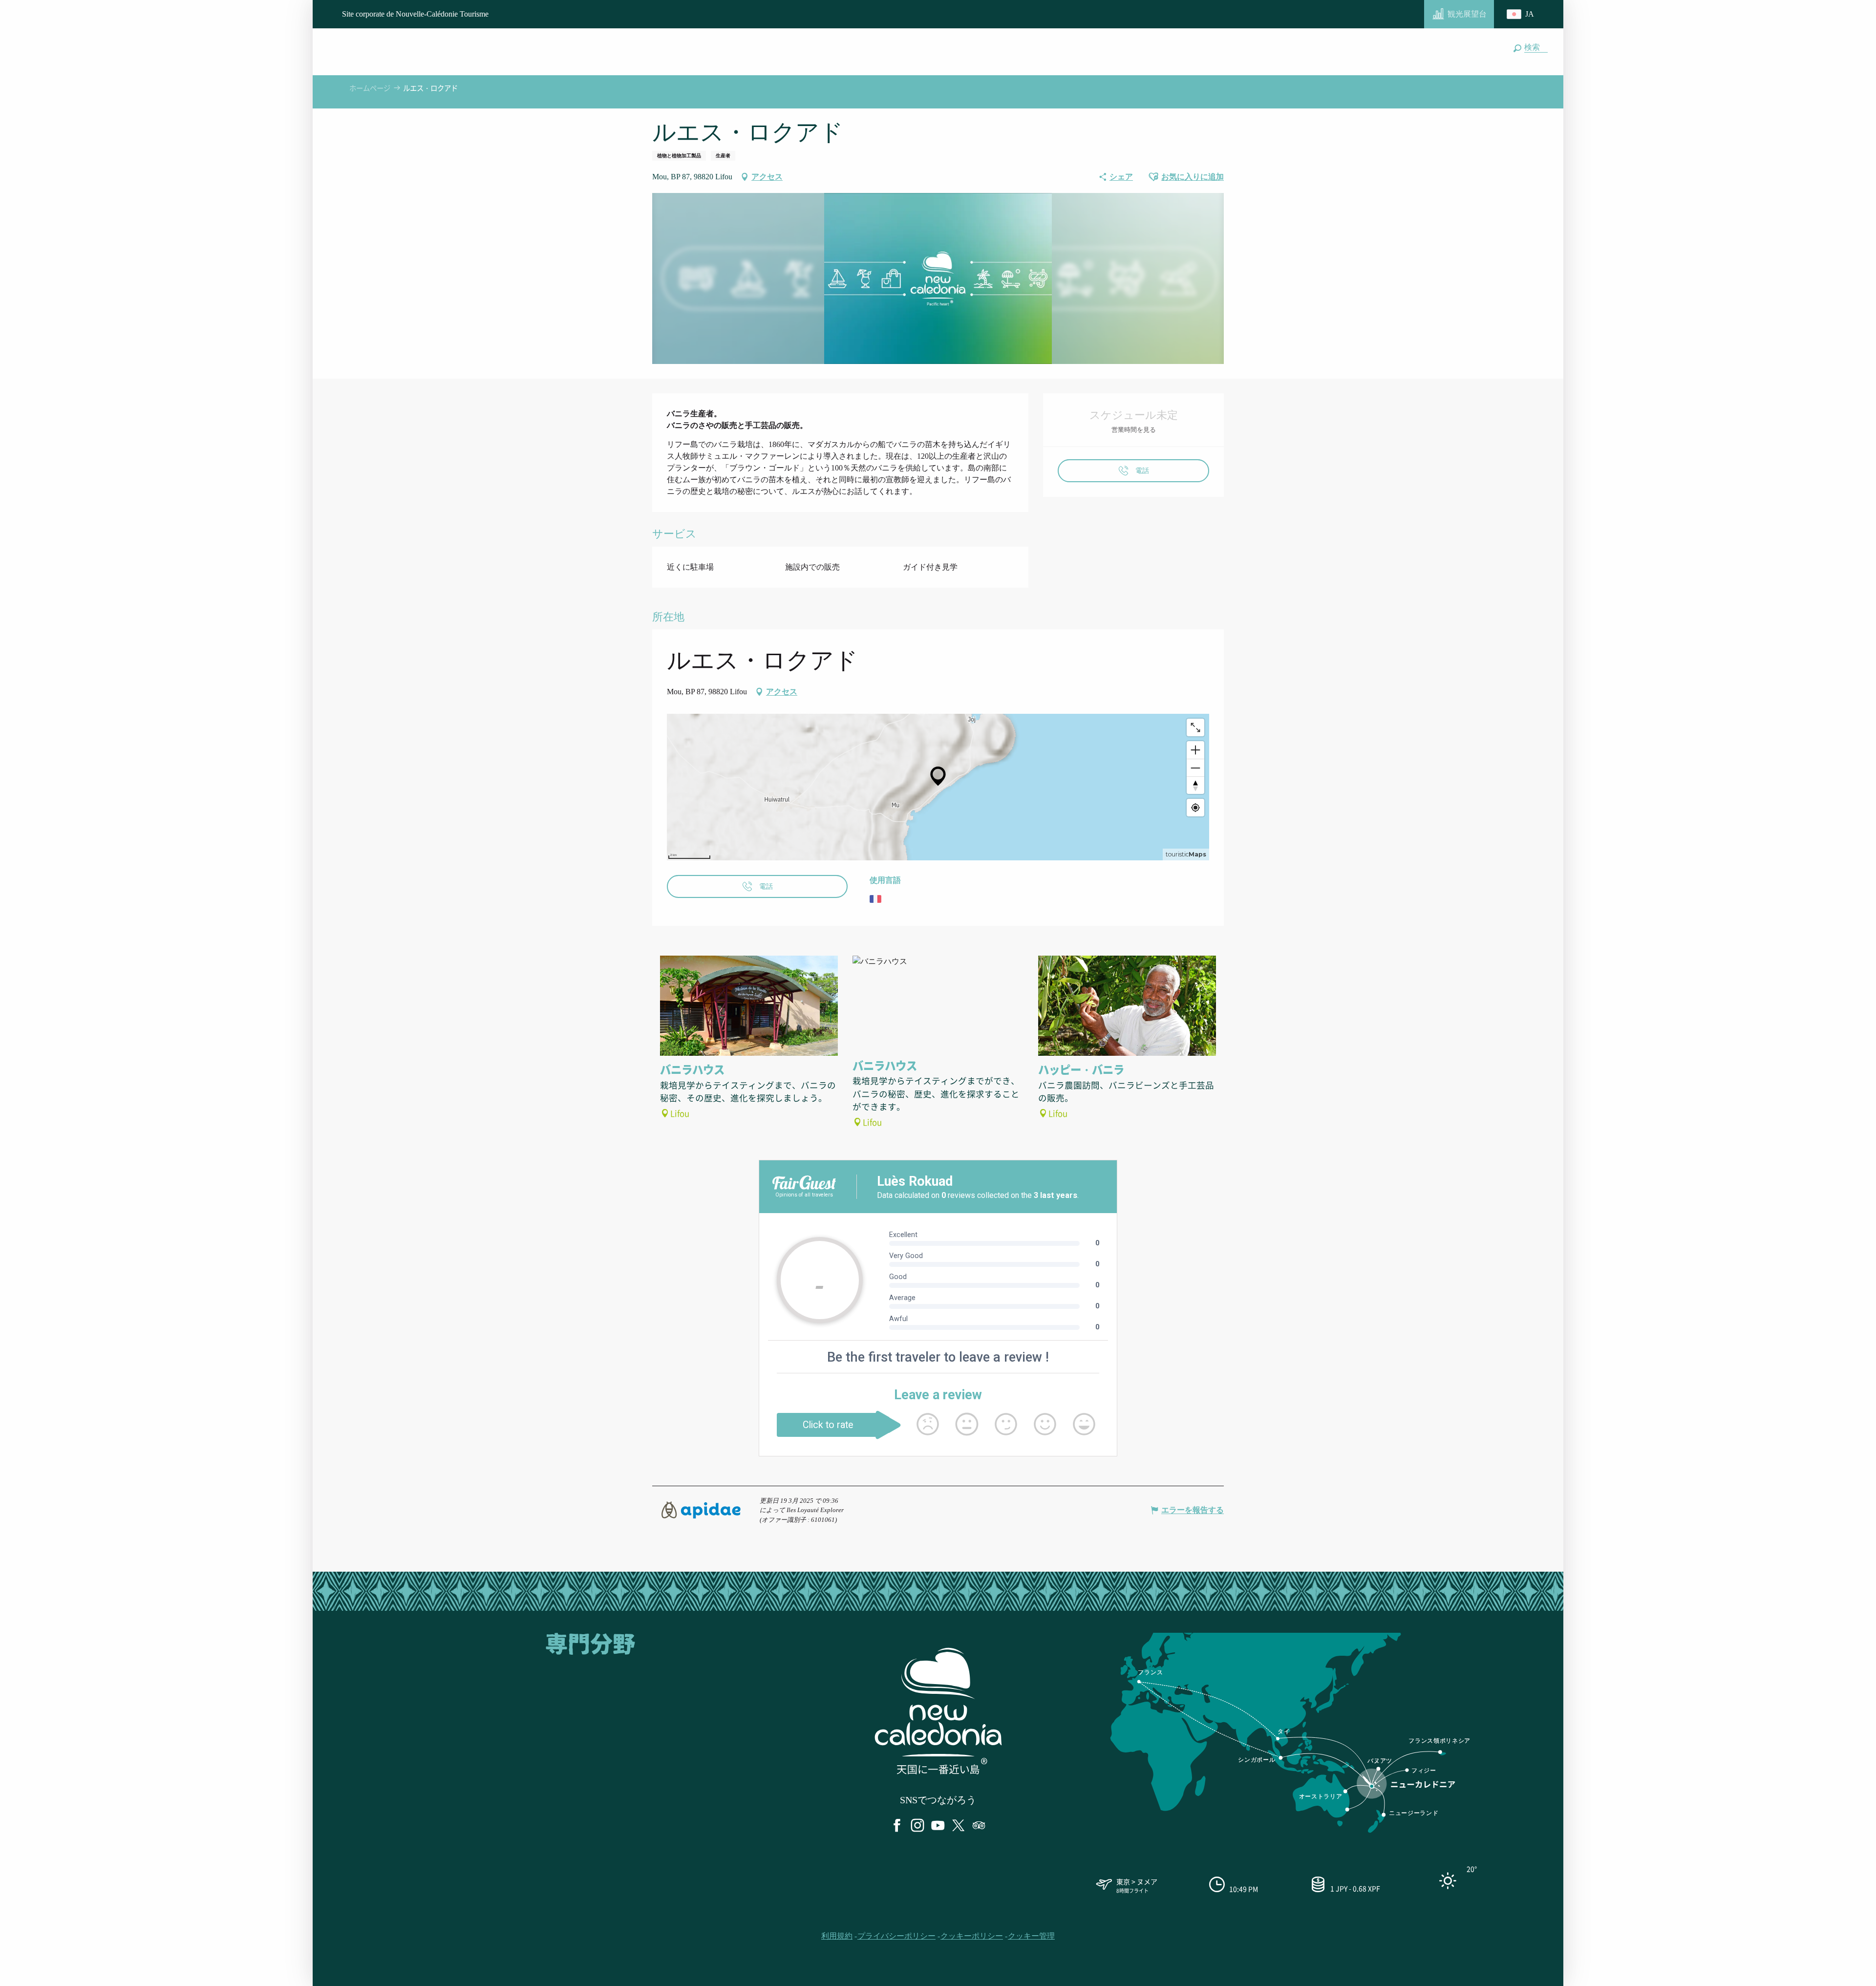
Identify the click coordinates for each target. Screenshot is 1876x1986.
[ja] (1521, 14)
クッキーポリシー (972, 1936)
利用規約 (837, 1936)
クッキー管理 (1031, 1936)
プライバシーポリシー (896, 1936)
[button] (1534, 47)
